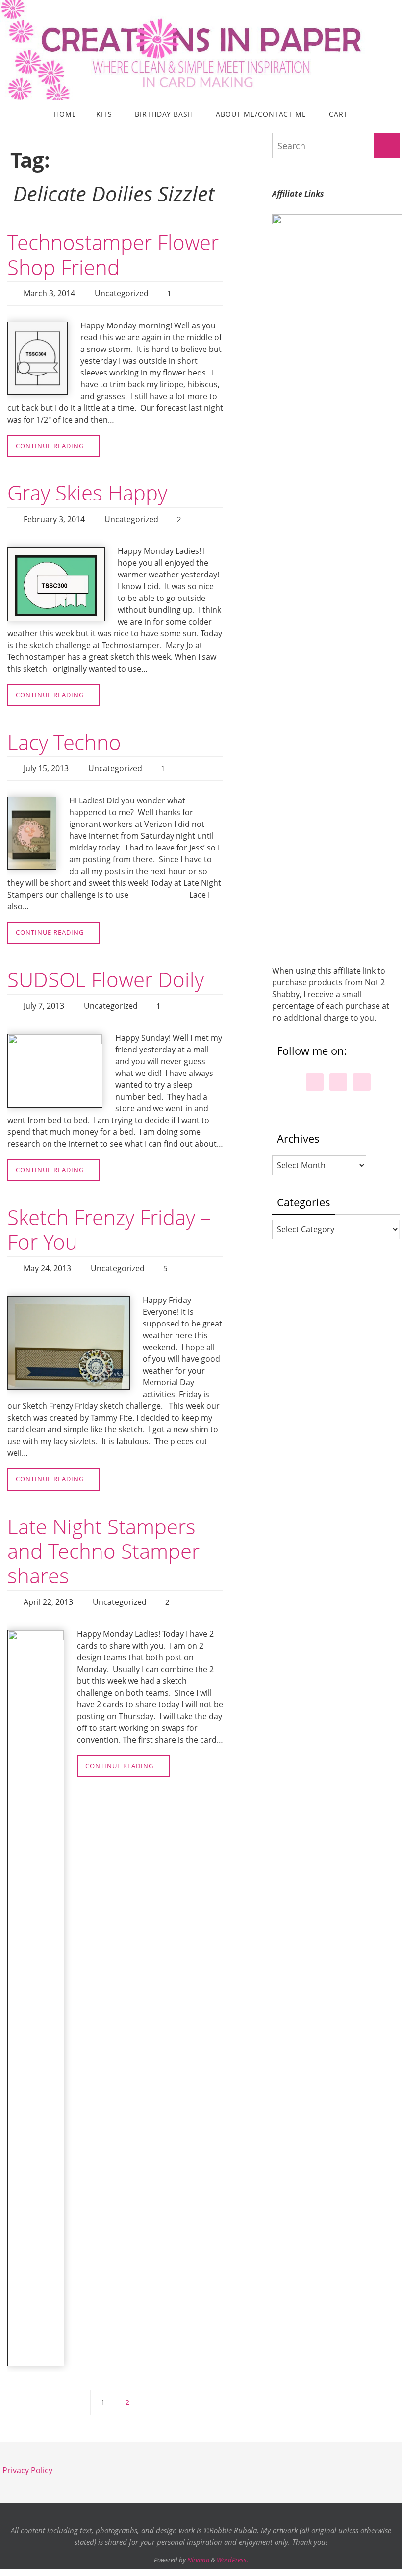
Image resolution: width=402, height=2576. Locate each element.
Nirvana (198, 2544)
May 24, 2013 (47, 1256)
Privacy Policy (27, 2454)
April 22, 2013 (48, 1587)
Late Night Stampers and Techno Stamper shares (103, 1537)
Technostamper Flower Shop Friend (113, 254)
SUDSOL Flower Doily (106, 971)
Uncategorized (122, 292)
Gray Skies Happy (87, 490)
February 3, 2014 (54, 515)
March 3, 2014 (49, 292)
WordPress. (232, 2544)
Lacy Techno (64, 737)
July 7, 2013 (44, 997)
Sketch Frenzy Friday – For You (109, 1218)
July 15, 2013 (46, 762)
